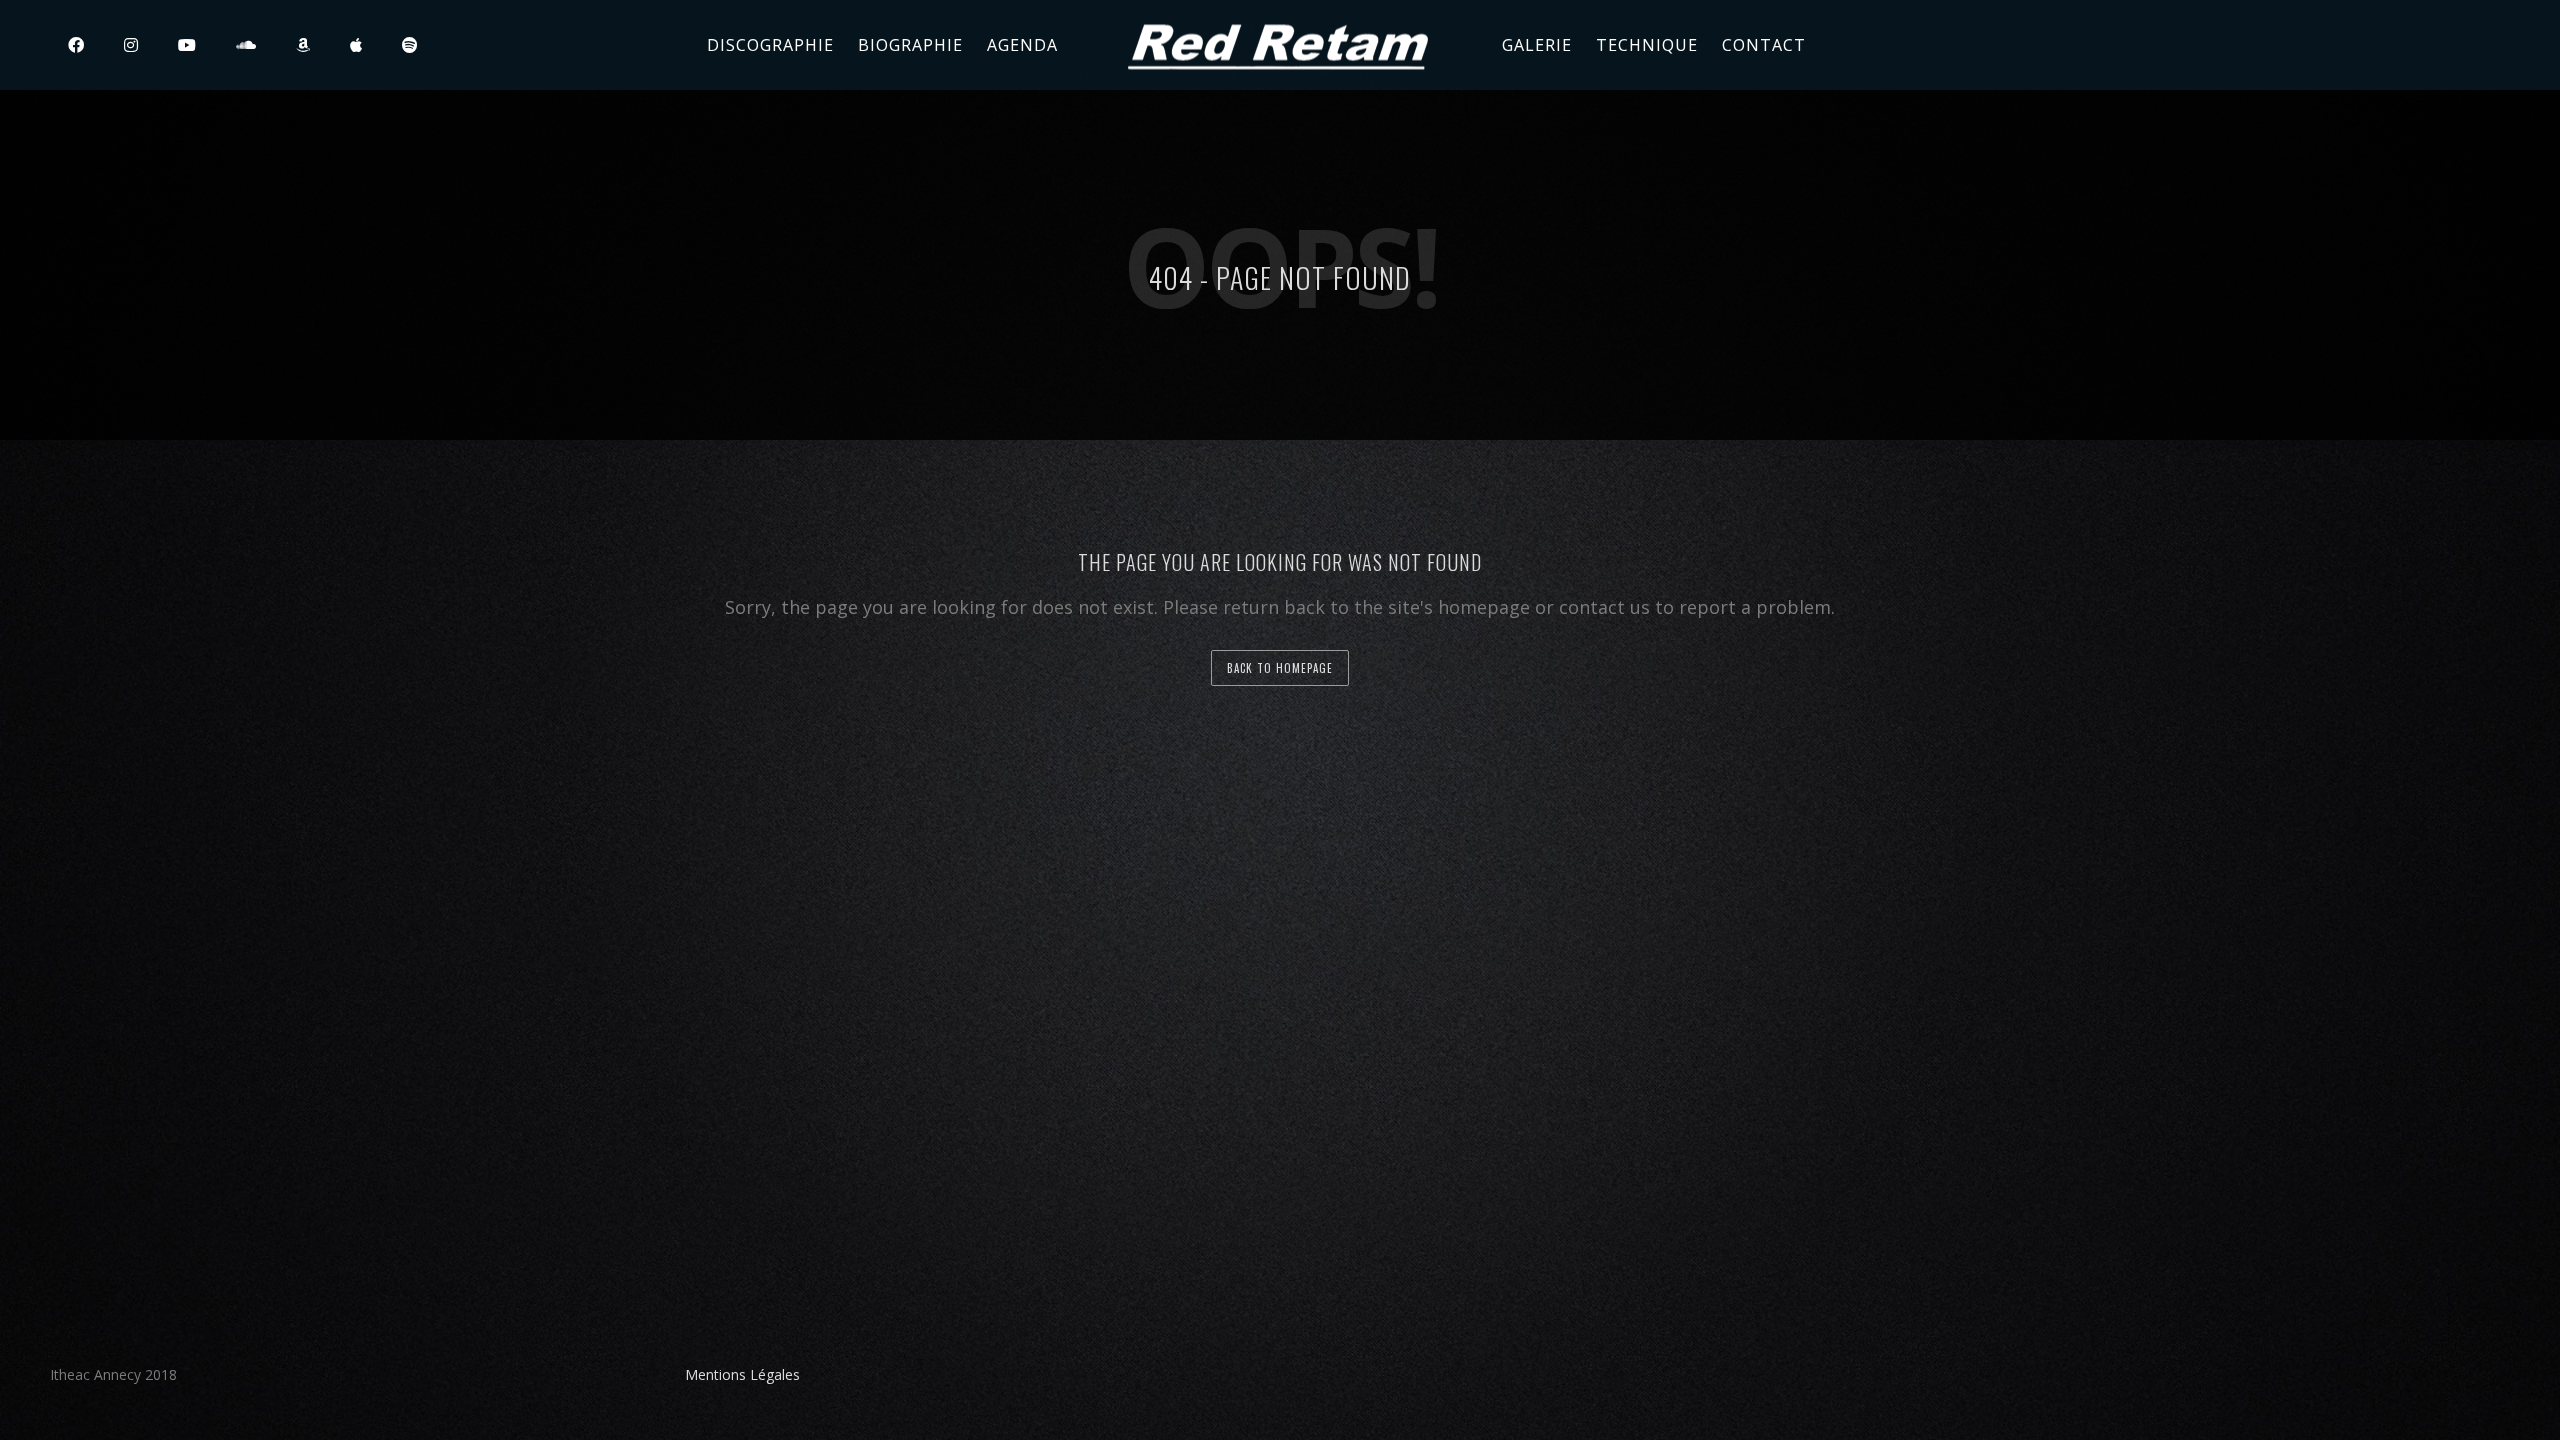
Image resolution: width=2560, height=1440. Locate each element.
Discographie (770, 45)
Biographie (910, 45)
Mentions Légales (742, 1374)
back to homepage (1280, 668)
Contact (1764, 45)
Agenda (1022, 45)
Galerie (1537, 45)
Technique (1647, 45)
